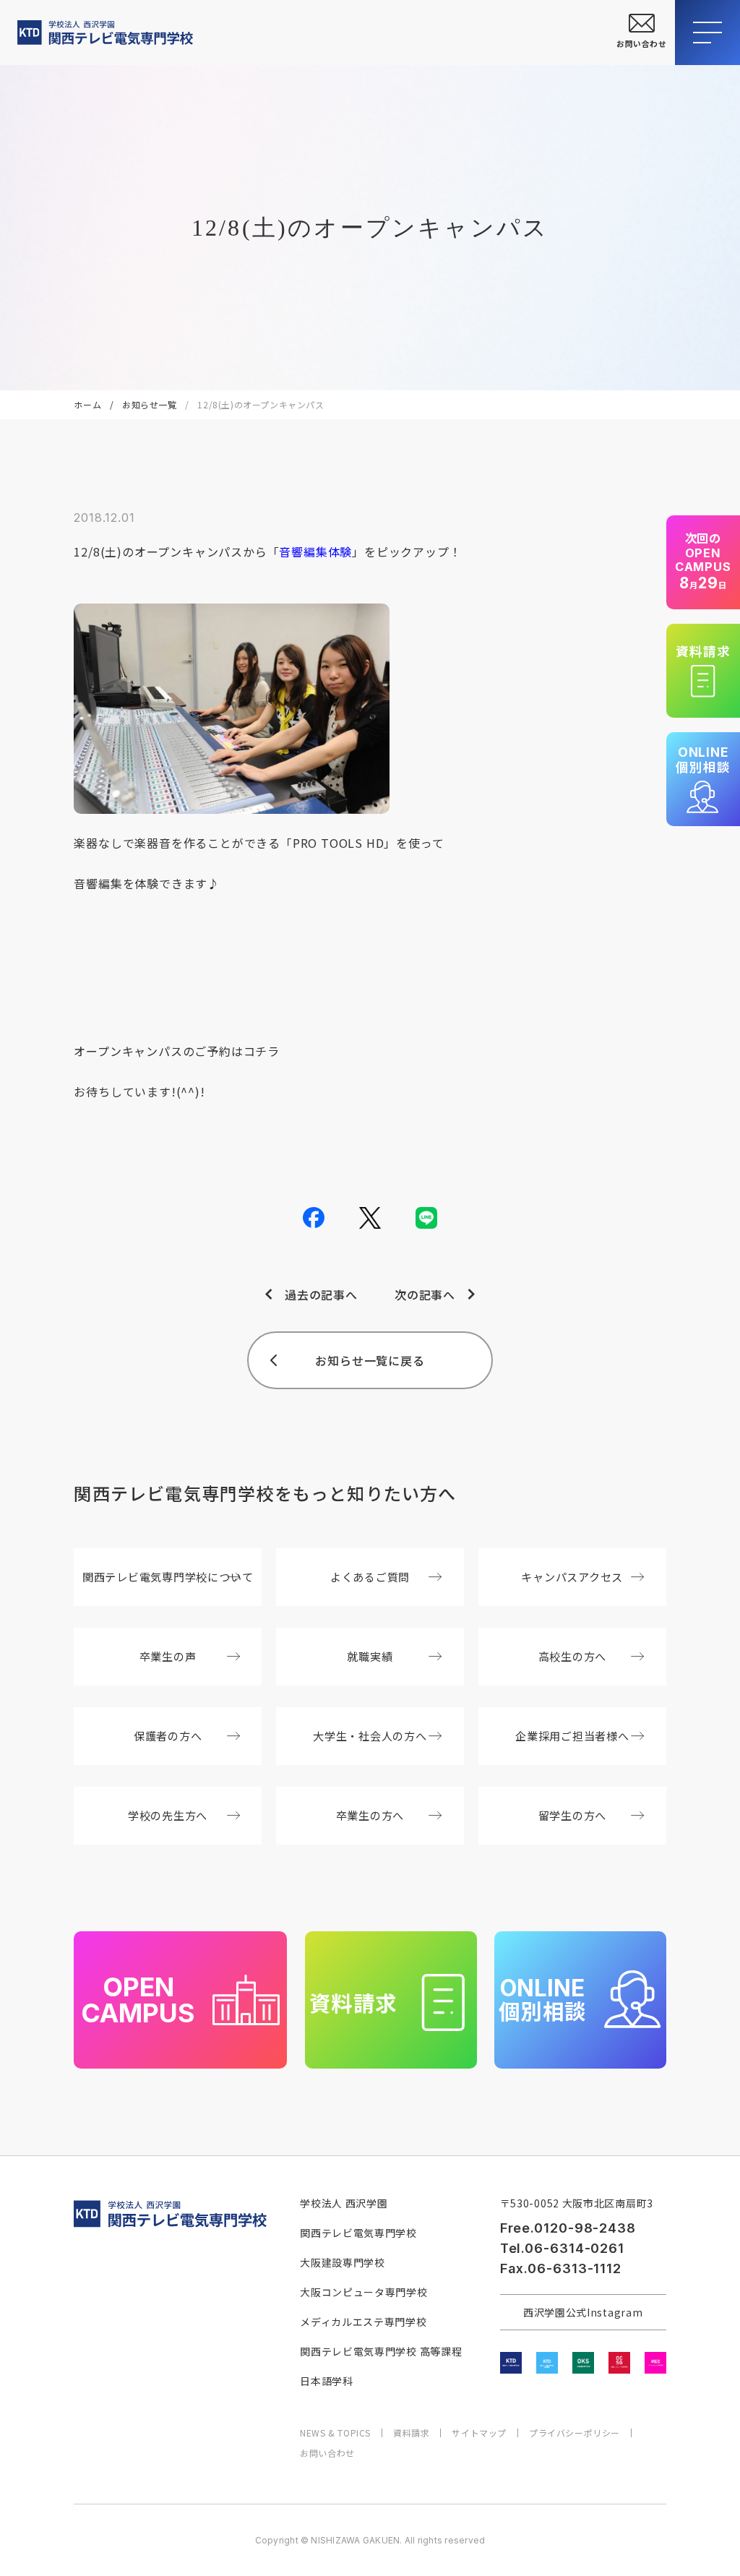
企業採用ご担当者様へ (572, 1735)
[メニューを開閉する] (707, 33)
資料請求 (411, 2433)
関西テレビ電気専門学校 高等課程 (381, 2351)
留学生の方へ (573, 1815)
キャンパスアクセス (572, 1576)
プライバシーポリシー (575, 2433)
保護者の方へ (168, 1735)
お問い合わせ (327, 2453)
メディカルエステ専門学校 (363, 2322)
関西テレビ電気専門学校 (358, 2233)
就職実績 (370, 1656)
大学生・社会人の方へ (370, 1735)
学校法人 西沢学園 (344, 2203)
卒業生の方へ (370, 1815)
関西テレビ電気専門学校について (168, 1576)
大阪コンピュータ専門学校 (363, 2292)
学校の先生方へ (168, 1815)
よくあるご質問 (370, 1576)
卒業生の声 (168, 1656)
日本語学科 (327, 2381)
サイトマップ (479, 2433)
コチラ (262, 1051)
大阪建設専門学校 (343, 2262)
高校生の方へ (573, 1656)
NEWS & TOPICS (335, 2433)
